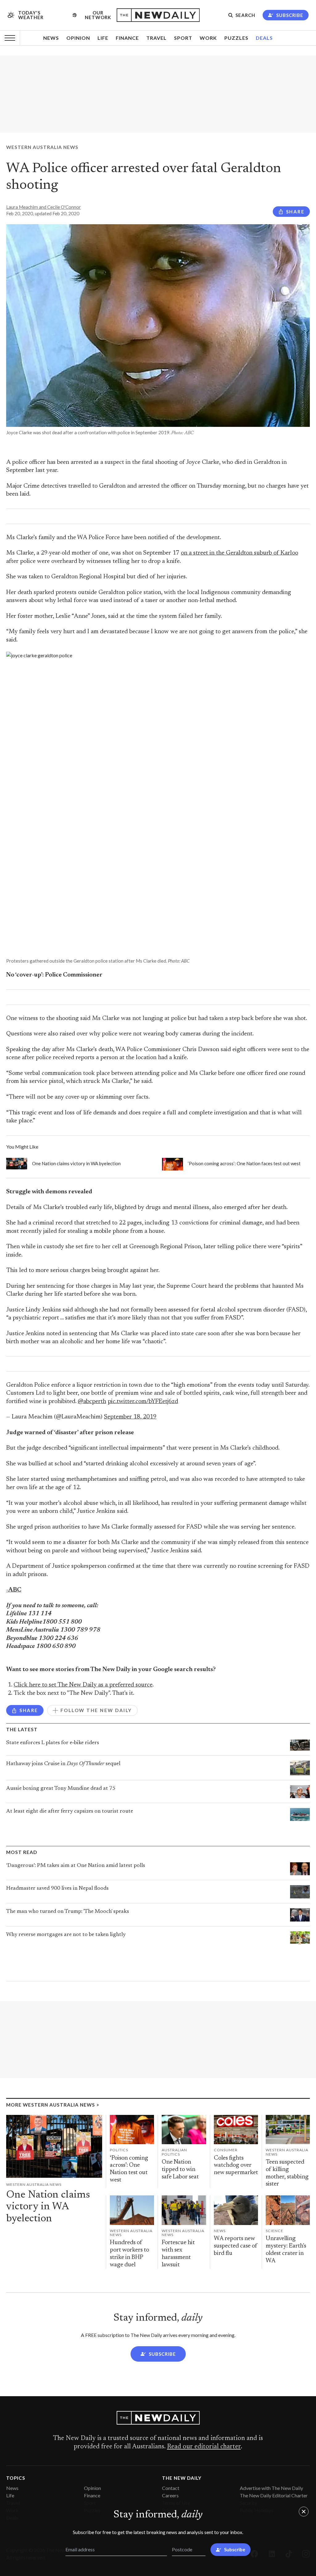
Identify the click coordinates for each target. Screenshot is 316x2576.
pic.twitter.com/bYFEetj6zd (143, 1402)
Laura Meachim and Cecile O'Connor (44, 207)
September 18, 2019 (130, 1417)
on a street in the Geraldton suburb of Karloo (239, 553)
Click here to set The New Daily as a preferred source (83, 1685)
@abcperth (92, 1402)
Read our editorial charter (204, 2447)
